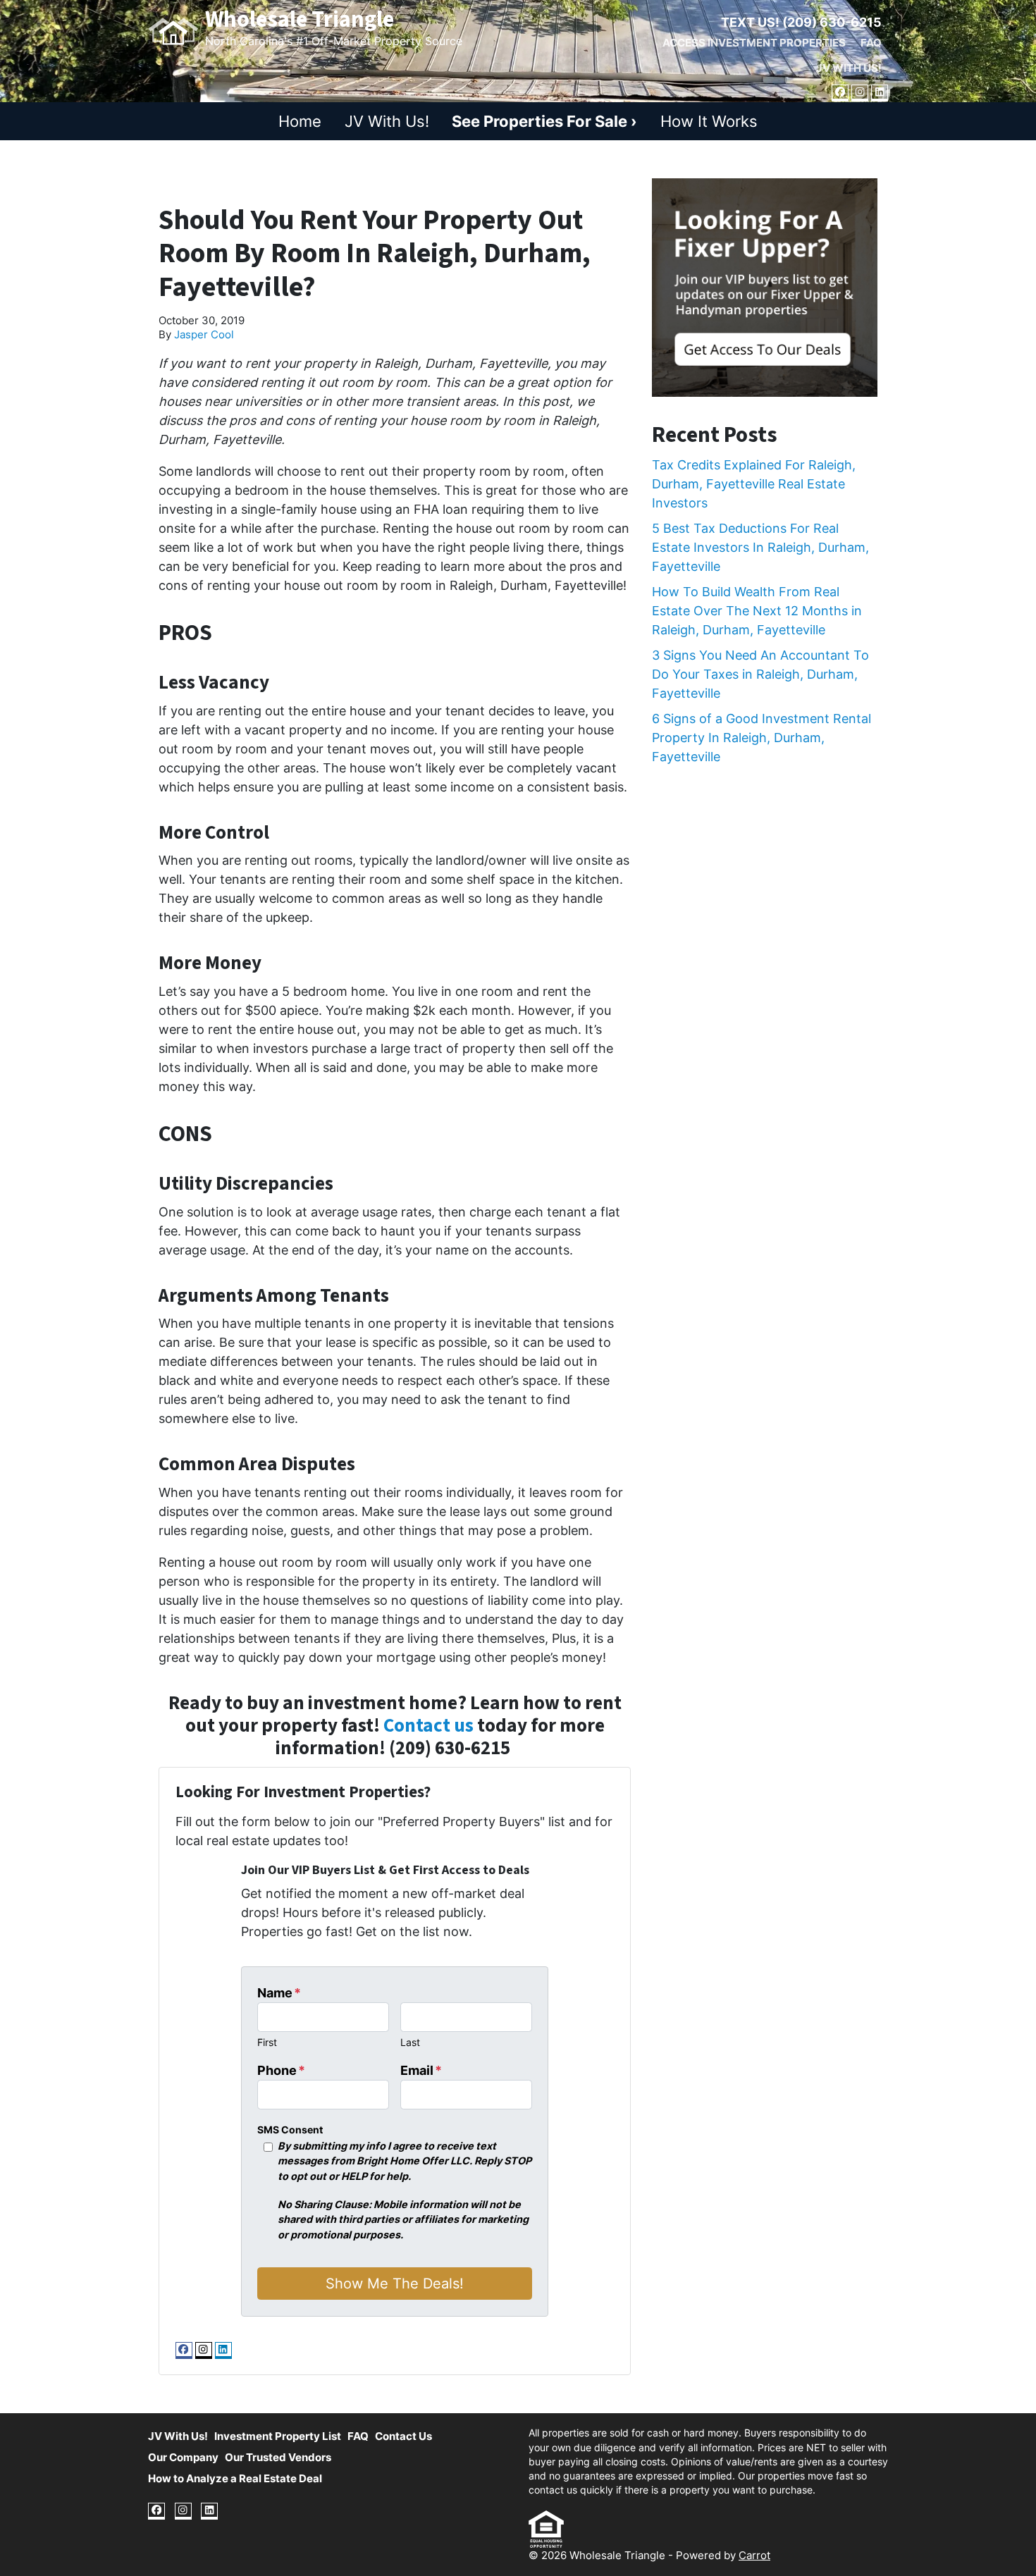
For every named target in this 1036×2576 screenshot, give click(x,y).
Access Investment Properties (754, 43)
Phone (281, 2070)
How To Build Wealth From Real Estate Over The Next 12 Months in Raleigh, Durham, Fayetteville (757, 611)
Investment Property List (278, 2436)
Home (300, 121)
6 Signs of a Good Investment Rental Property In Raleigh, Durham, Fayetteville (761, 738)
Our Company (183, 2457)
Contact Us (403, 2436)
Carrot (754, 2555)
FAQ (871, 43)
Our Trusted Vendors (278, 2457)
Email (421, 2070)
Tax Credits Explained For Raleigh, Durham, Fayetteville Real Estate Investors (754, 484)
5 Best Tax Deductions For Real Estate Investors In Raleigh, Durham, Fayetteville (760, 547)
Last (410, 2042)
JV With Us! (849, 68)
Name (279, 1993)
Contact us (428, 1726)
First (267, 2042)
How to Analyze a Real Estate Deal (235, 2478)
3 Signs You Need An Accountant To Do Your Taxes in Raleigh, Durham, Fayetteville (760, 674)
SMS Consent (290, 2130)
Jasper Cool (204, 334)
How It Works (709, 121)
